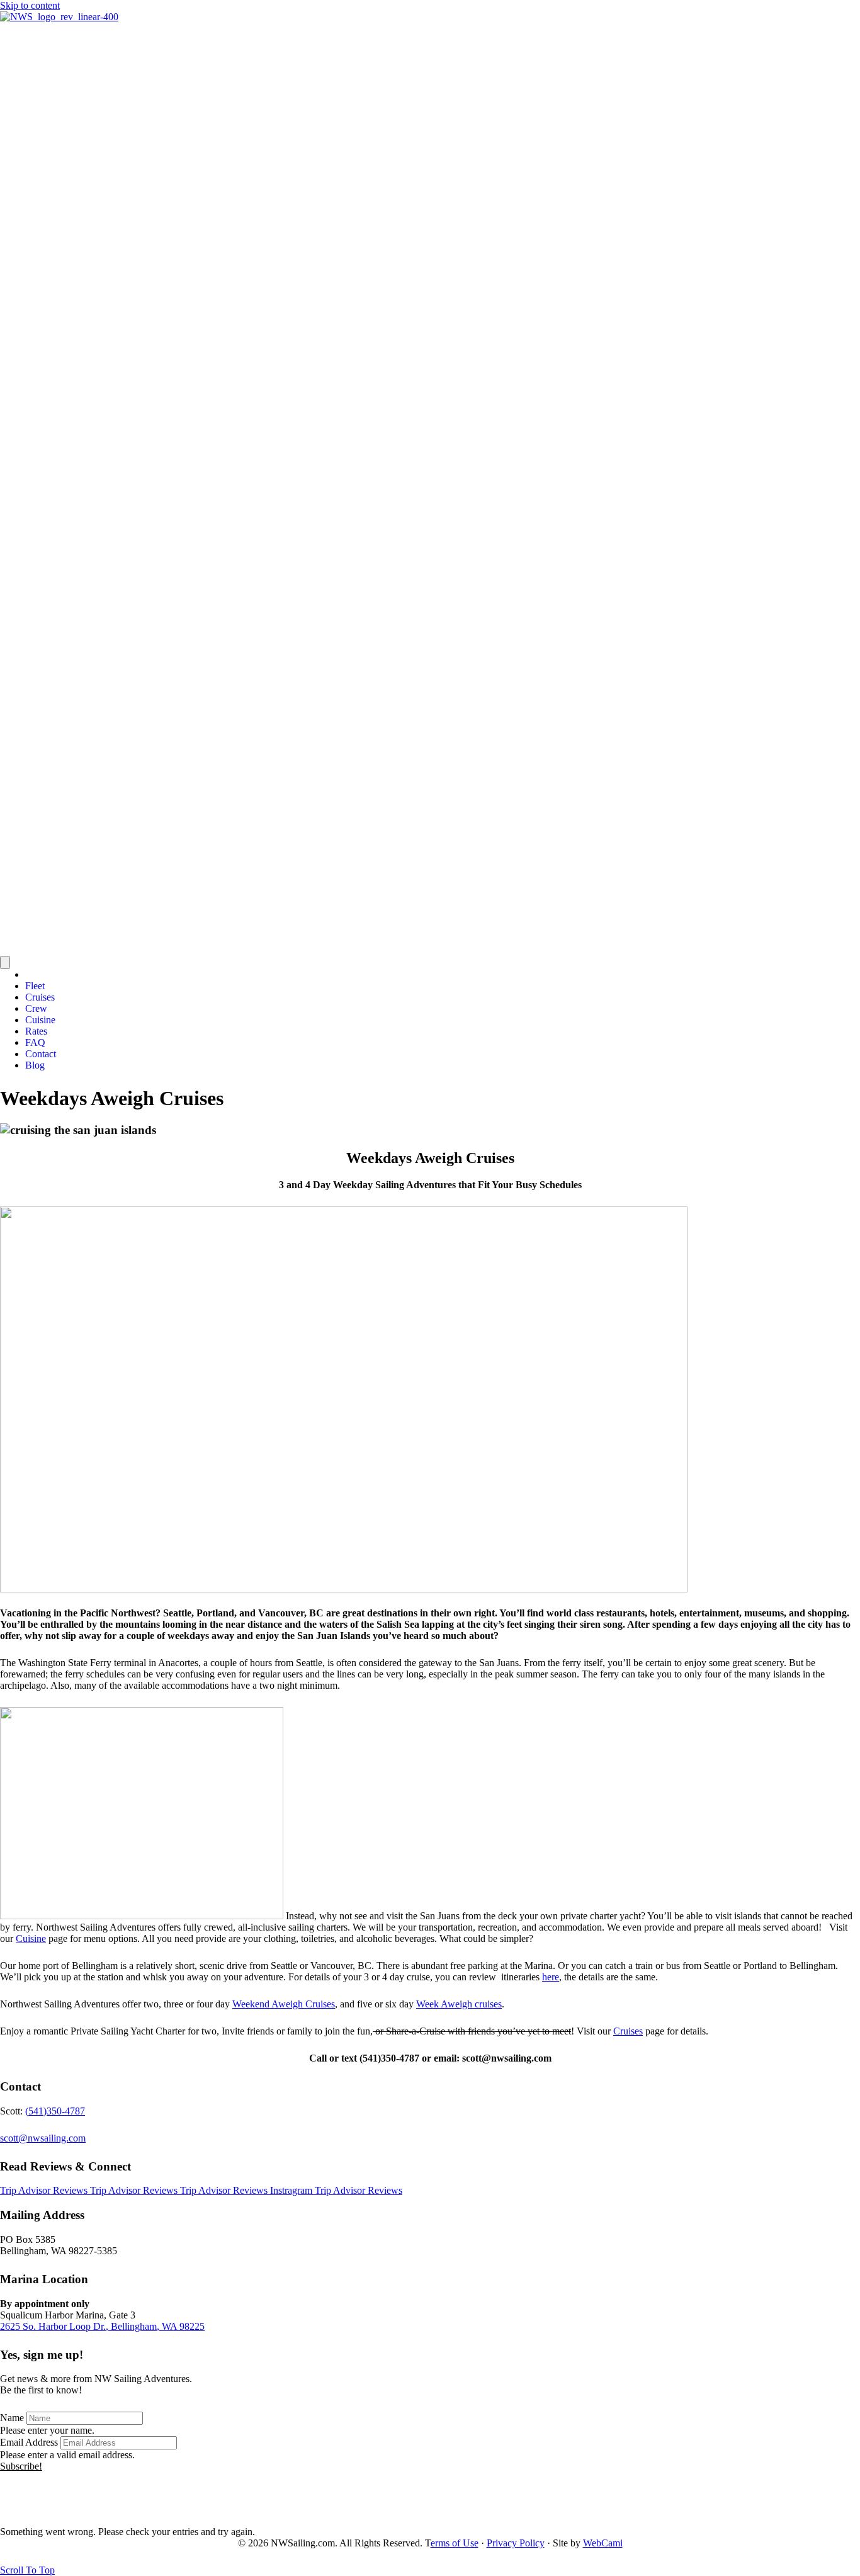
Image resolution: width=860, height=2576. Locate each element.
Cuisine (40, 1020)
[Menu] (5, 962)
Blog (35, 1065)
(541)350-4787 (55, 2111)
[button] (21, 2466)
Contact (41, 1054)
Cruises (40, 997)
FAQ (35, 1042)
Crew (36, 1008)
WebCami (603, 2543)
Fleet (35, 986)
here (551, 1977)
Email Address (29, 2442)
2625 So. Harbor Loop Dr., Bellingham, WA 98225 (102, 2326)
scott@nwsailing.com (43, 2138)
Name (12, 2418)
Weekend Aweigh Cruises (284, 2004)
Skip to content (30, 5)
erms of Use (455, 2543)
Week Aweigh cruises (459, 2004)
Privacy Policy (516, 2543)
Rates (36, 1031)
